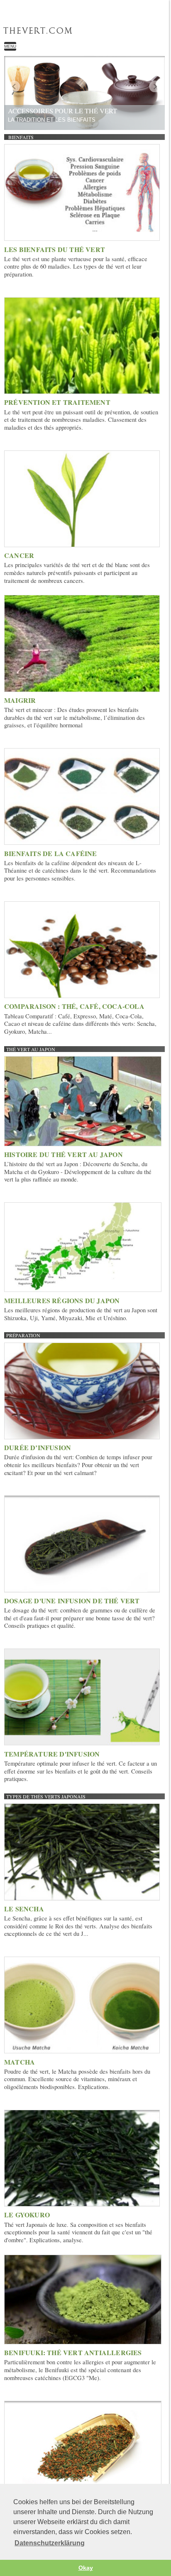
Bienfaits (21, 137)
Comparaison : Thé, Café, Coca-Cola (74, 1006)
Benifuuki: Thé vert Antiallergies (73, 2352)
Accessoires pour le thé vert (62, 111)
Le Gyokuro (27, 2215)
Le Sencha (24, 1909)
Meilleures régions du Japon (62, 1300)
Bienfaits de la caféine (51, 853)
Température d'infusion (52, 1754)
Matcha (20, 2062)
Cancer (19, 555)
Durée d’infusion (38, 1447)
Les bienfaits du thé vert (55, 249)
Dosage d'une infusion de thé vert (72, 1601)
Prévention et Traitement (57, 402)
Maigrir (20, 700)
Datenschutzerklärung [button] (50, 2543)
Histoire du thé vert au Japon (64, 1154)
